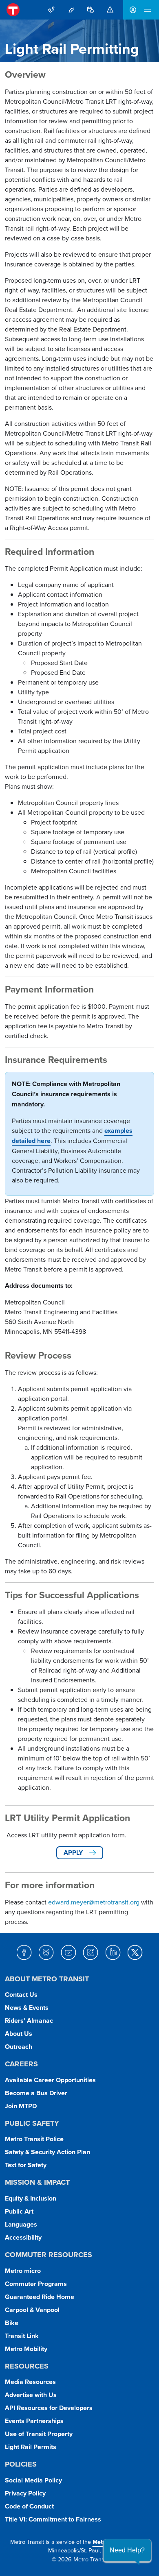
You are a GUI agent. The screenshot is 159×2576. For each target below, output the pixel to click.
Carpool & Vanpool (32, 2310)
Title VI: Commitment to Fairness (53, 2519)
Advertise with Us (31, 2395)
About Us (19, 2034)
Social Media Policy (33, 2480)
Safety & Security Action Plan (47, 2152)
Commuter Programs (36, 2284)
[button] (127, 2550)
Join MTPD (21, 2106)
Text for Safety (26, 2165)
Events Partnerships (34, 2421)
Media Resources (30, 2382)
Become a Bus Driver (36, 2093)
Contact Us (21, 1995)
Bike (12, 2323)
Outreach (19, 2047)
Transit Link (22, 2336)
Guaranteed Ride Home (40, 2297)
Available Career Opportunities (50, 2080)
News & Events (27, 2008)
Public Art (19, 2211)
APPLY (73, 1853)
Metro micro (23, 2271)
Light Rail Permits (31, 2447)
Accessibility (23, 2237)
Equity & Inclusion (31, 2198)
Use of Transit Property (39, 2434)
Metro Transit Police (34, 2139)
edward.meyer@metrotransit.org (94, 1902)
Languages (21, 2224)
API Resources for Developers (49, 2408)
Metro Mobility (26, 2349)
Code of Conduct (29, 2506)
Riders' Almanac (29, 2021)
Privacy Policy (25, 2493)
